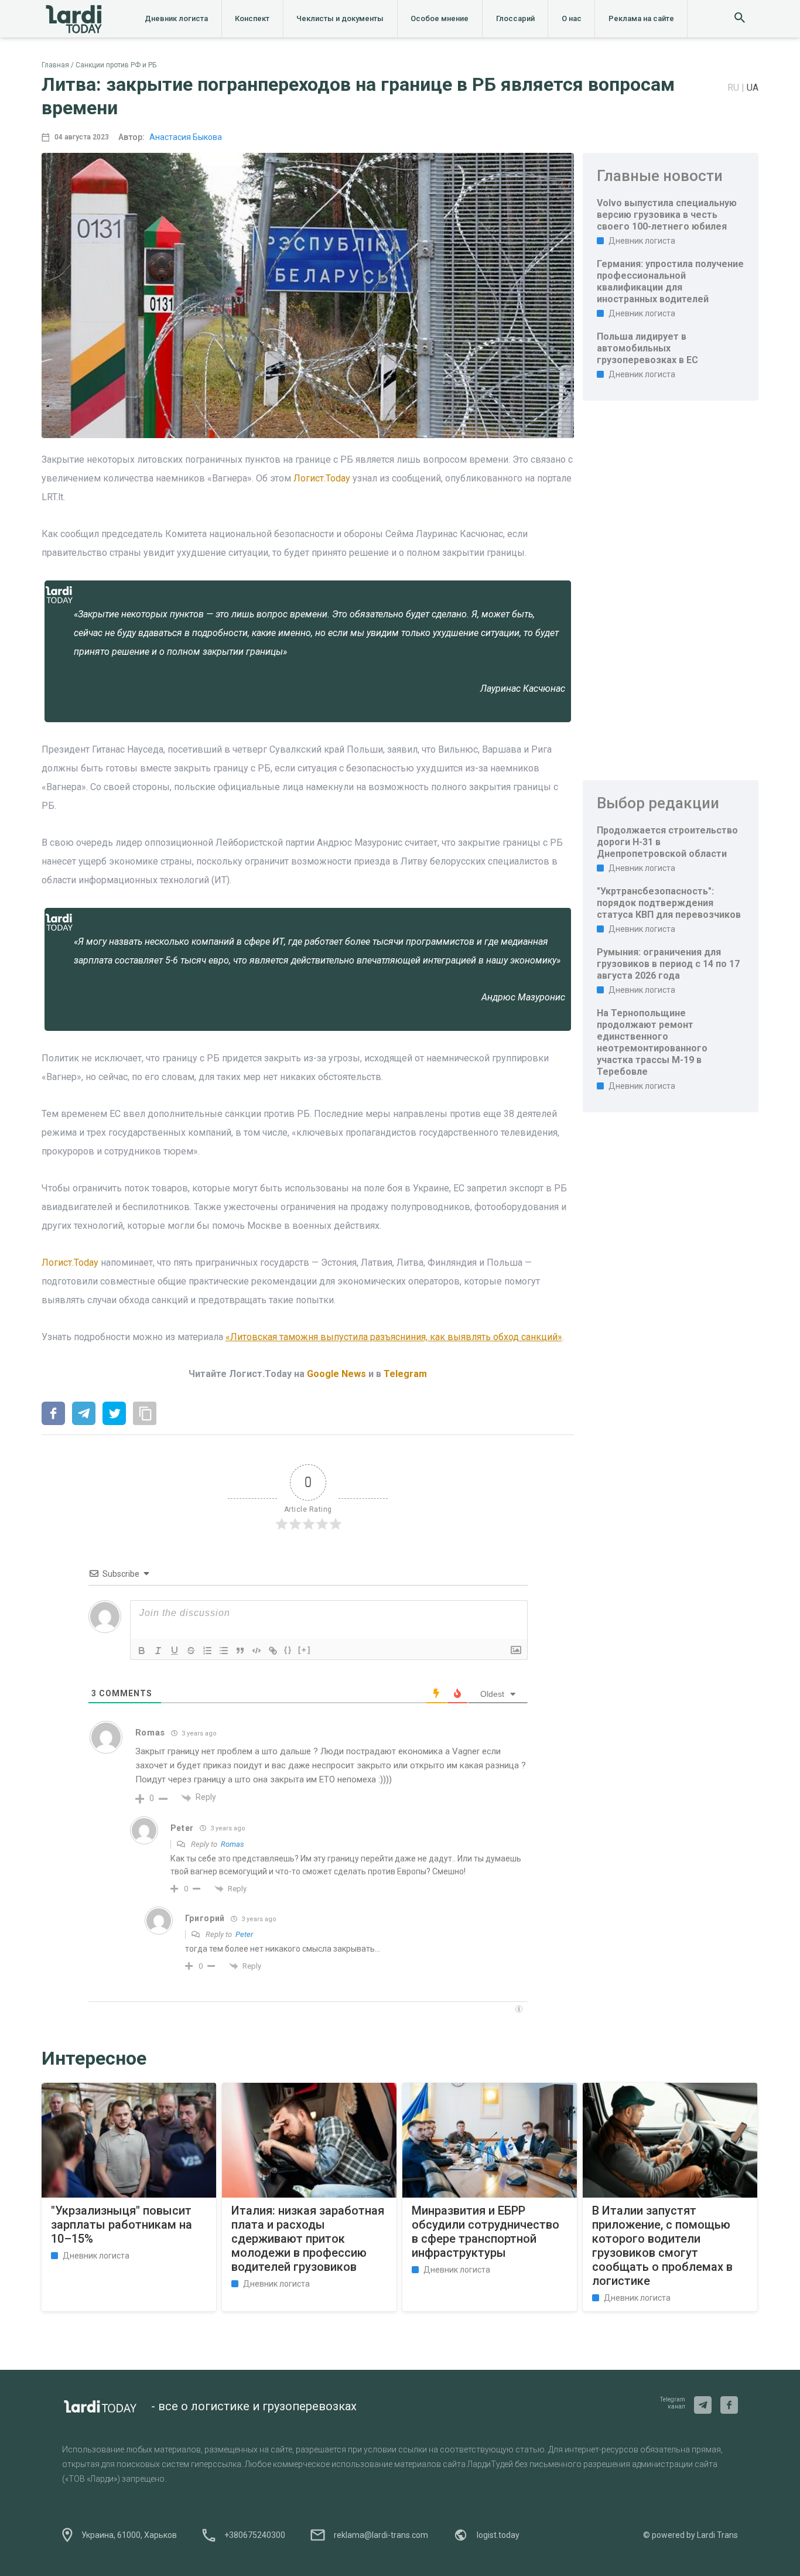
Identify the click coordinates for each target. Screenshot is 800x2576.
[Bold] (142, 1651)
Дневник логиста (176, 18)
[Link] (273, 1651)
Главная (55, 65)
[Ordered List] (207, 1651)
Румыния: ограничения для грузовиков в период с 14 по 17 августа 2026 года (668, 964)
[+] (305, 1650)
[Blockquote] (240, 1651)
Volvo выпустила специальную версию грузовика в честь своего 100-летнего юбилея (667, 215)
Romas (233, 1844)
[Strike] (191, 1651)
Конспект (252, 18)
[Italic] (158, 1651)
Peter (244, 1934)
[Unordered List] (224, 1651)
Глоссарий (515, 18)
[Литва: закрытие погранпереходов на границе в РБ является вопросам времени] (53, 1415)
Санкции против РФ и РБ (116, 65)
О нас (572, 18)
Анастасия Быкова (186, 137)
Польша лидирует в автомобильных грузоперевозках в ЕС (647, 348)
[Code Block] (257, 1651)
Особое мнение (440, 18)
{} (288, 1650)
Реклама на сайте (641, 18)
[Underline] (175, 1651)
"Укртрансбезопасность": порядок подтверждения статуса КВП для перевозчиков (669, 903)
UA (753, 88)
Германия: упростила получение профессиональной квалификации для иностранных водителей (670, 281)
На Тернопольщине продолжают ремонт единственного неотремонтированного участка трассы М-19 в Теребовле (652, 1042)
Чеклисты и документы (340, 18)
